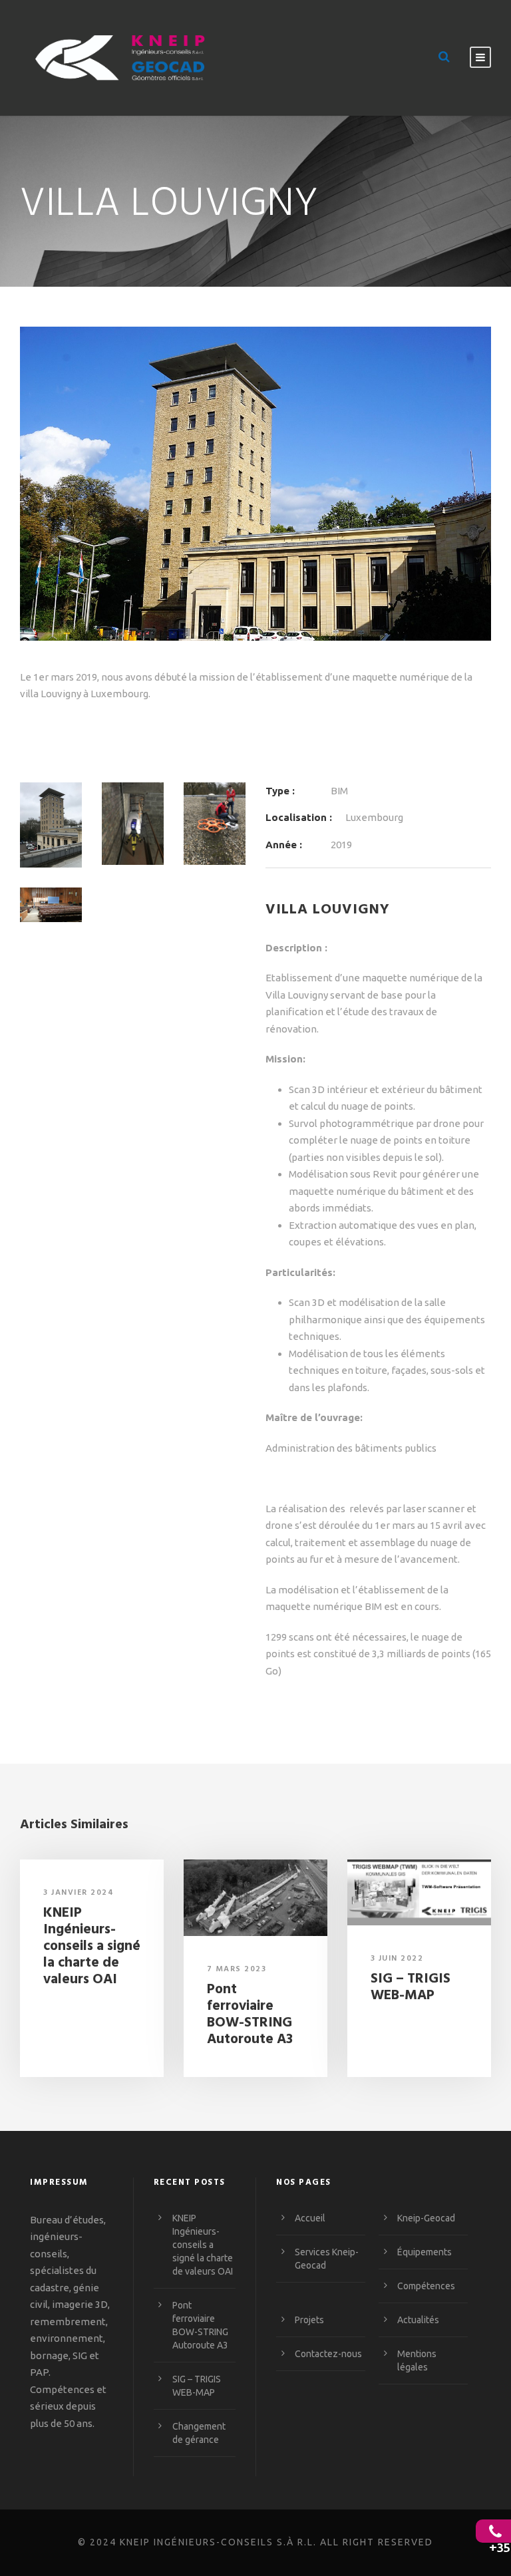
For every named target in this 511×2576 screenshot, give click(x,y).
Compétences (426, 2286)
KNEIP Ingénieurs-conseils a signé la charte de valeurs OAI (92, 1947)
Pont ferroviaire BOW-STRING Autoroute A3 (250, 2015)
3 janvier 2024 (79, 1893)
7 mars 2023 (237, 1969)
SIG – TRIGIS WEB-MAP (411, 1987)
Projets (309, 2320)
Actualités (418, 2320)
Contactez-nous (328, 2354)
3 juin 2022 (397, 1959)
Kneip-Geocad (426, 2218)
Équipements (425, 2252)
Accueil (310, 2218)
